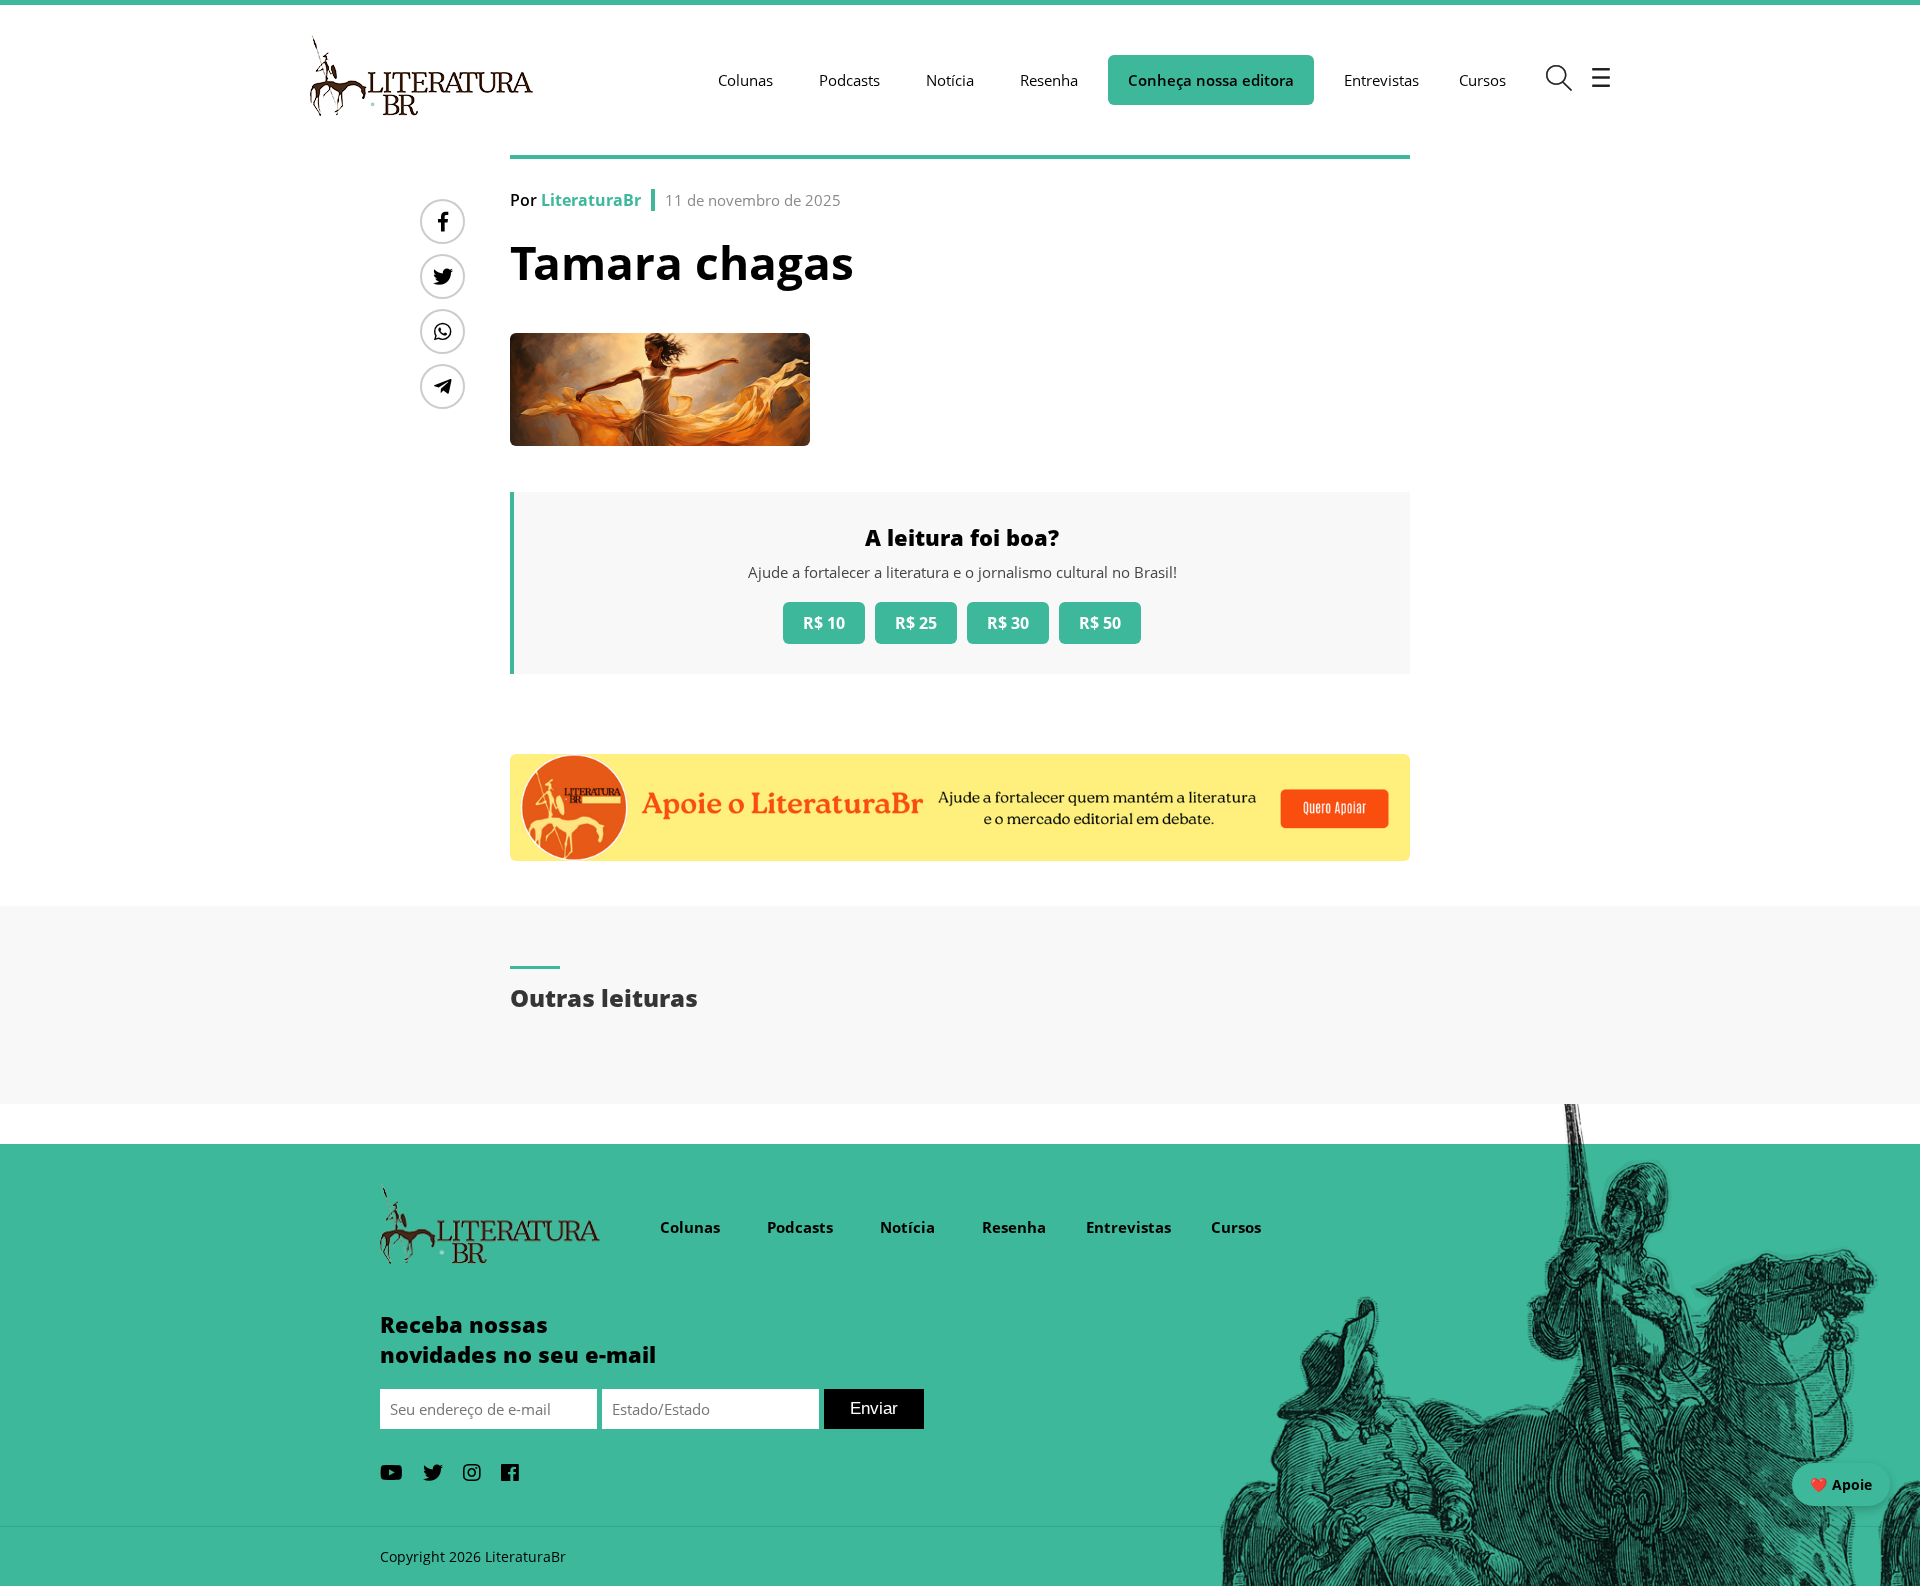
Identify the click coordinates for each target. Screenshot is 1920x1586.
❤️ (1841, 1484)
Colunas (745, 80)
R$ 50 (1100, 623)
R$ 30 (1008, 623)
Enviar (874, 1408)
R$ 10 (824, 623)
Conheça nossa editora (1211, 80)
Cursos (1482, 80)
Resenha (1049, 80)
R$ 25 (916, 623)
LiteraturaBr (591, 200)
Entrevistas (1381, 80)
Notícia (950, 80)
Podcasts (849, 80)
